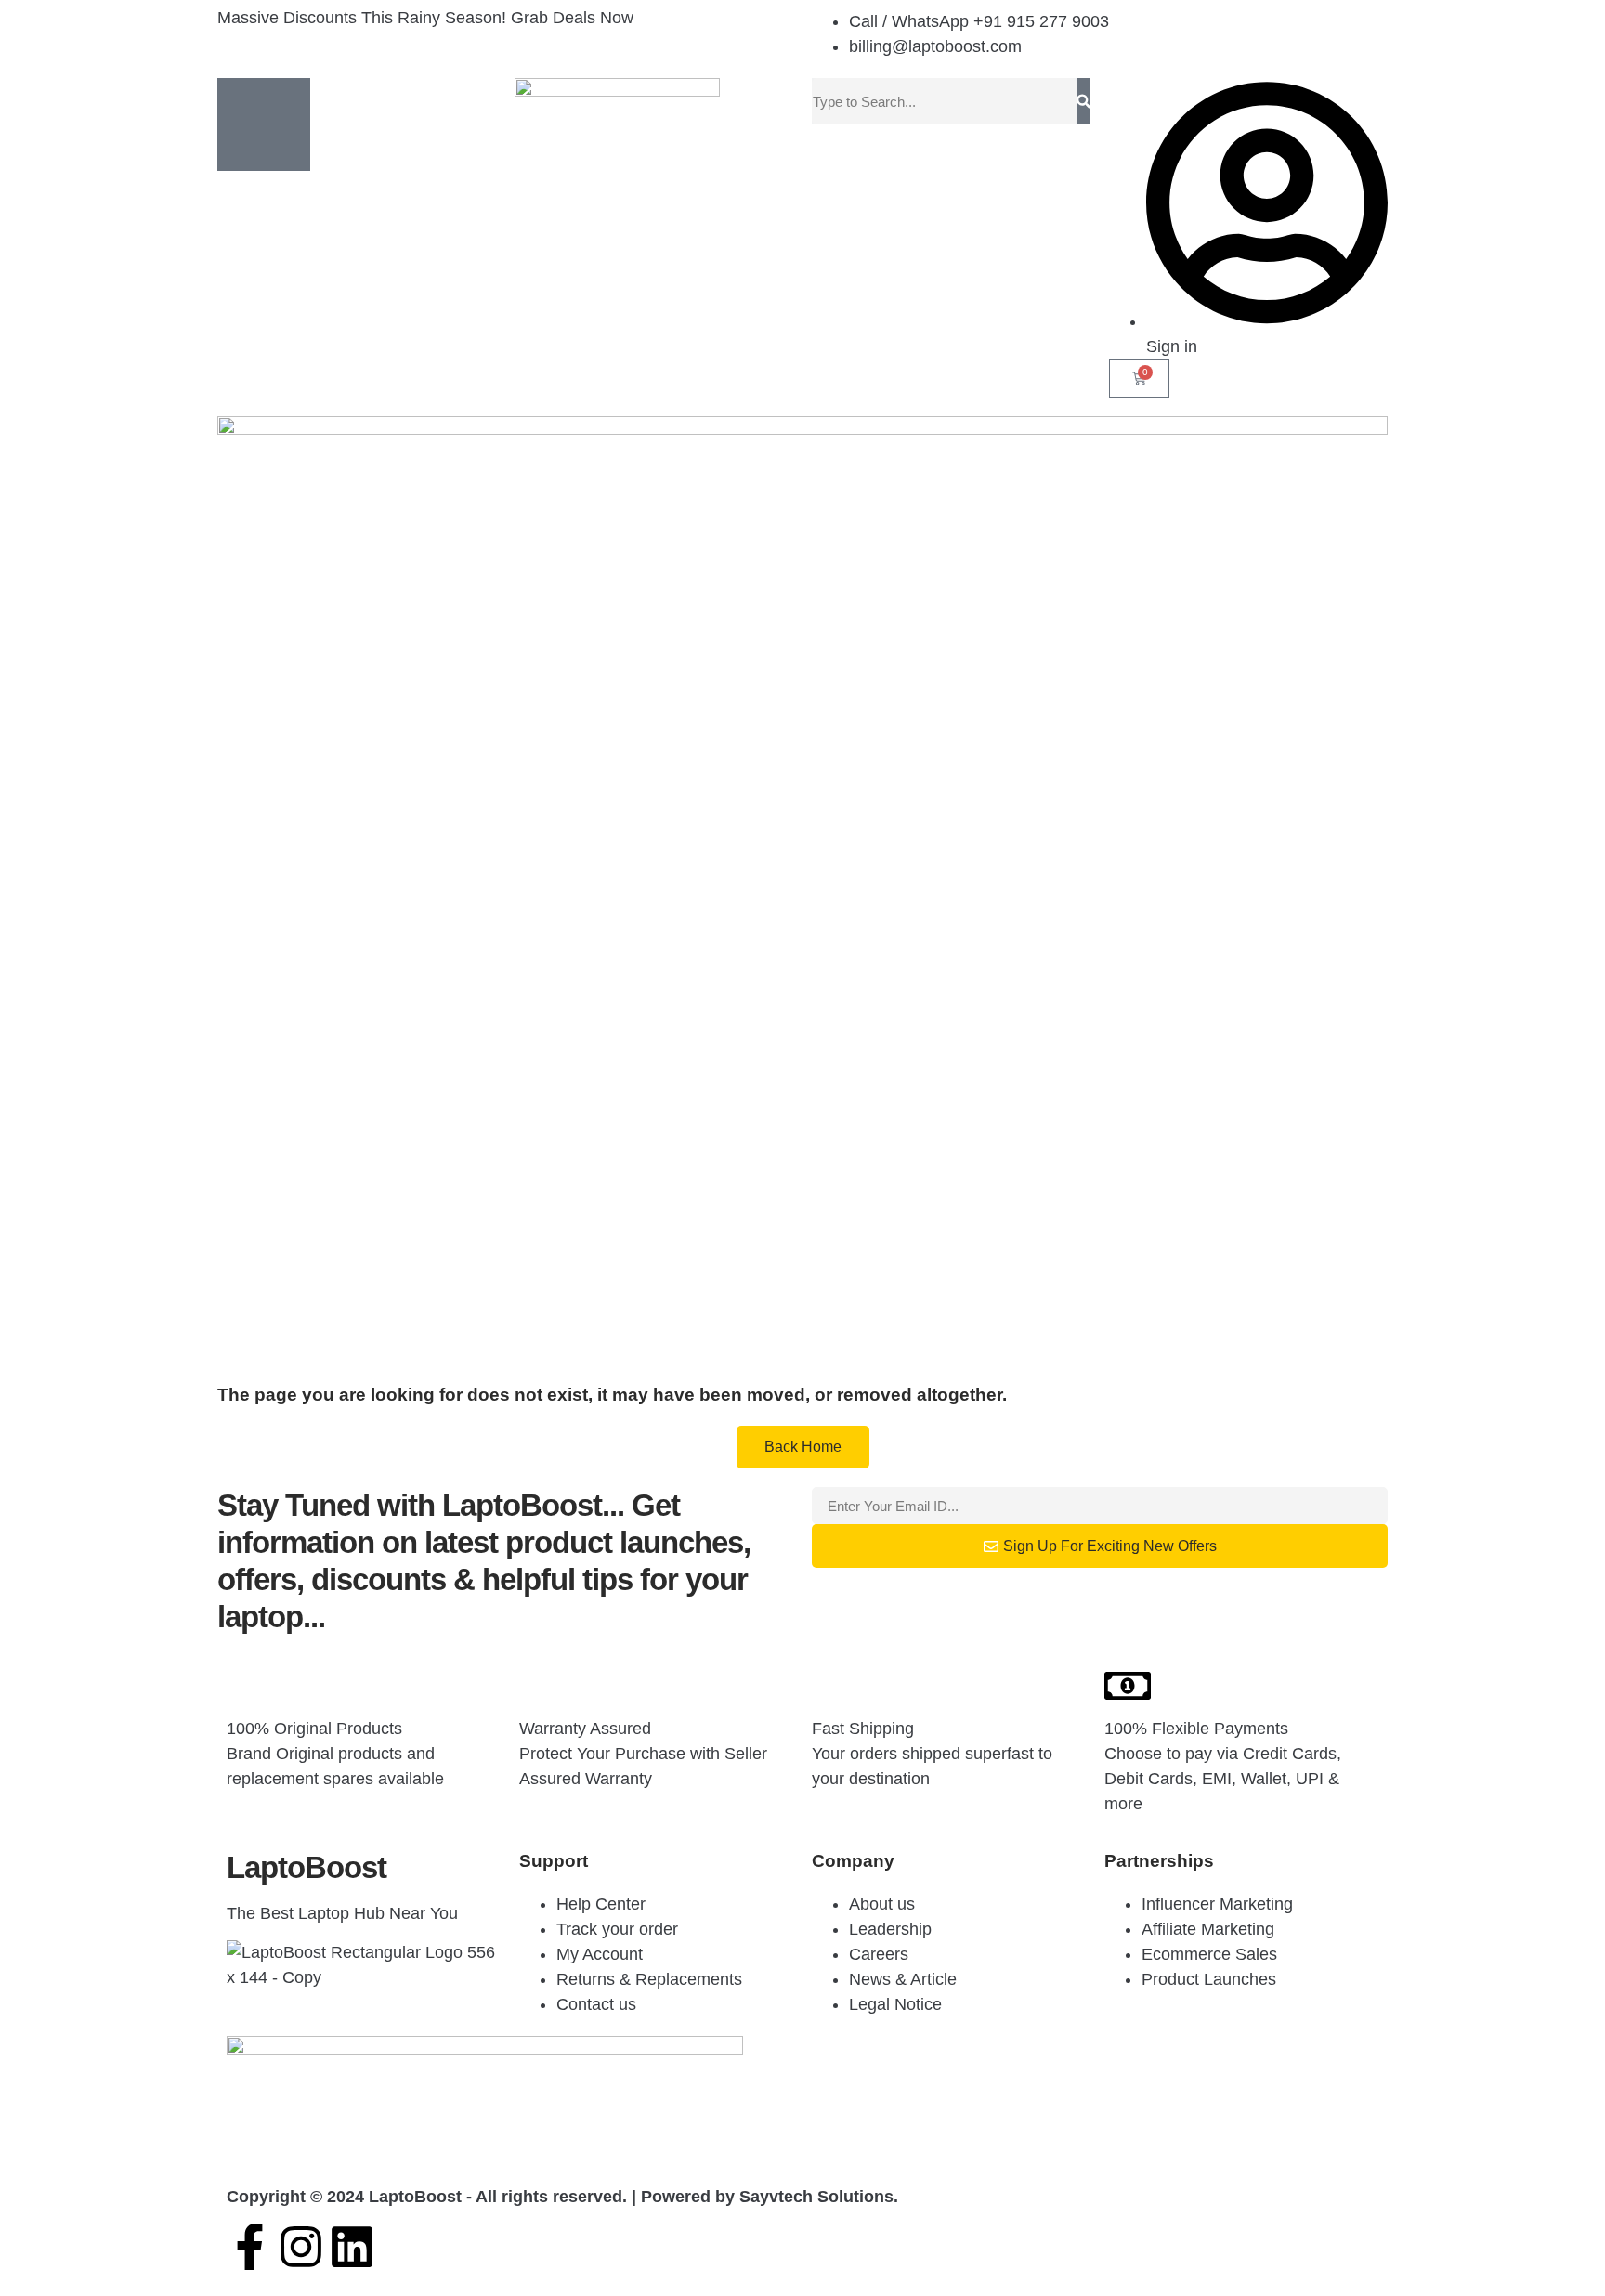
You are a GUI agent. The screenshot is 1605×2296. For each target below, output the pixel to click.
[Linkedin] (352, 2247)
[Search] (1083, 101)
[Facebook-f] (250, 2247)
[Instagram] (301, 2247)
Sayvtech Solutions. (819, 2197)
